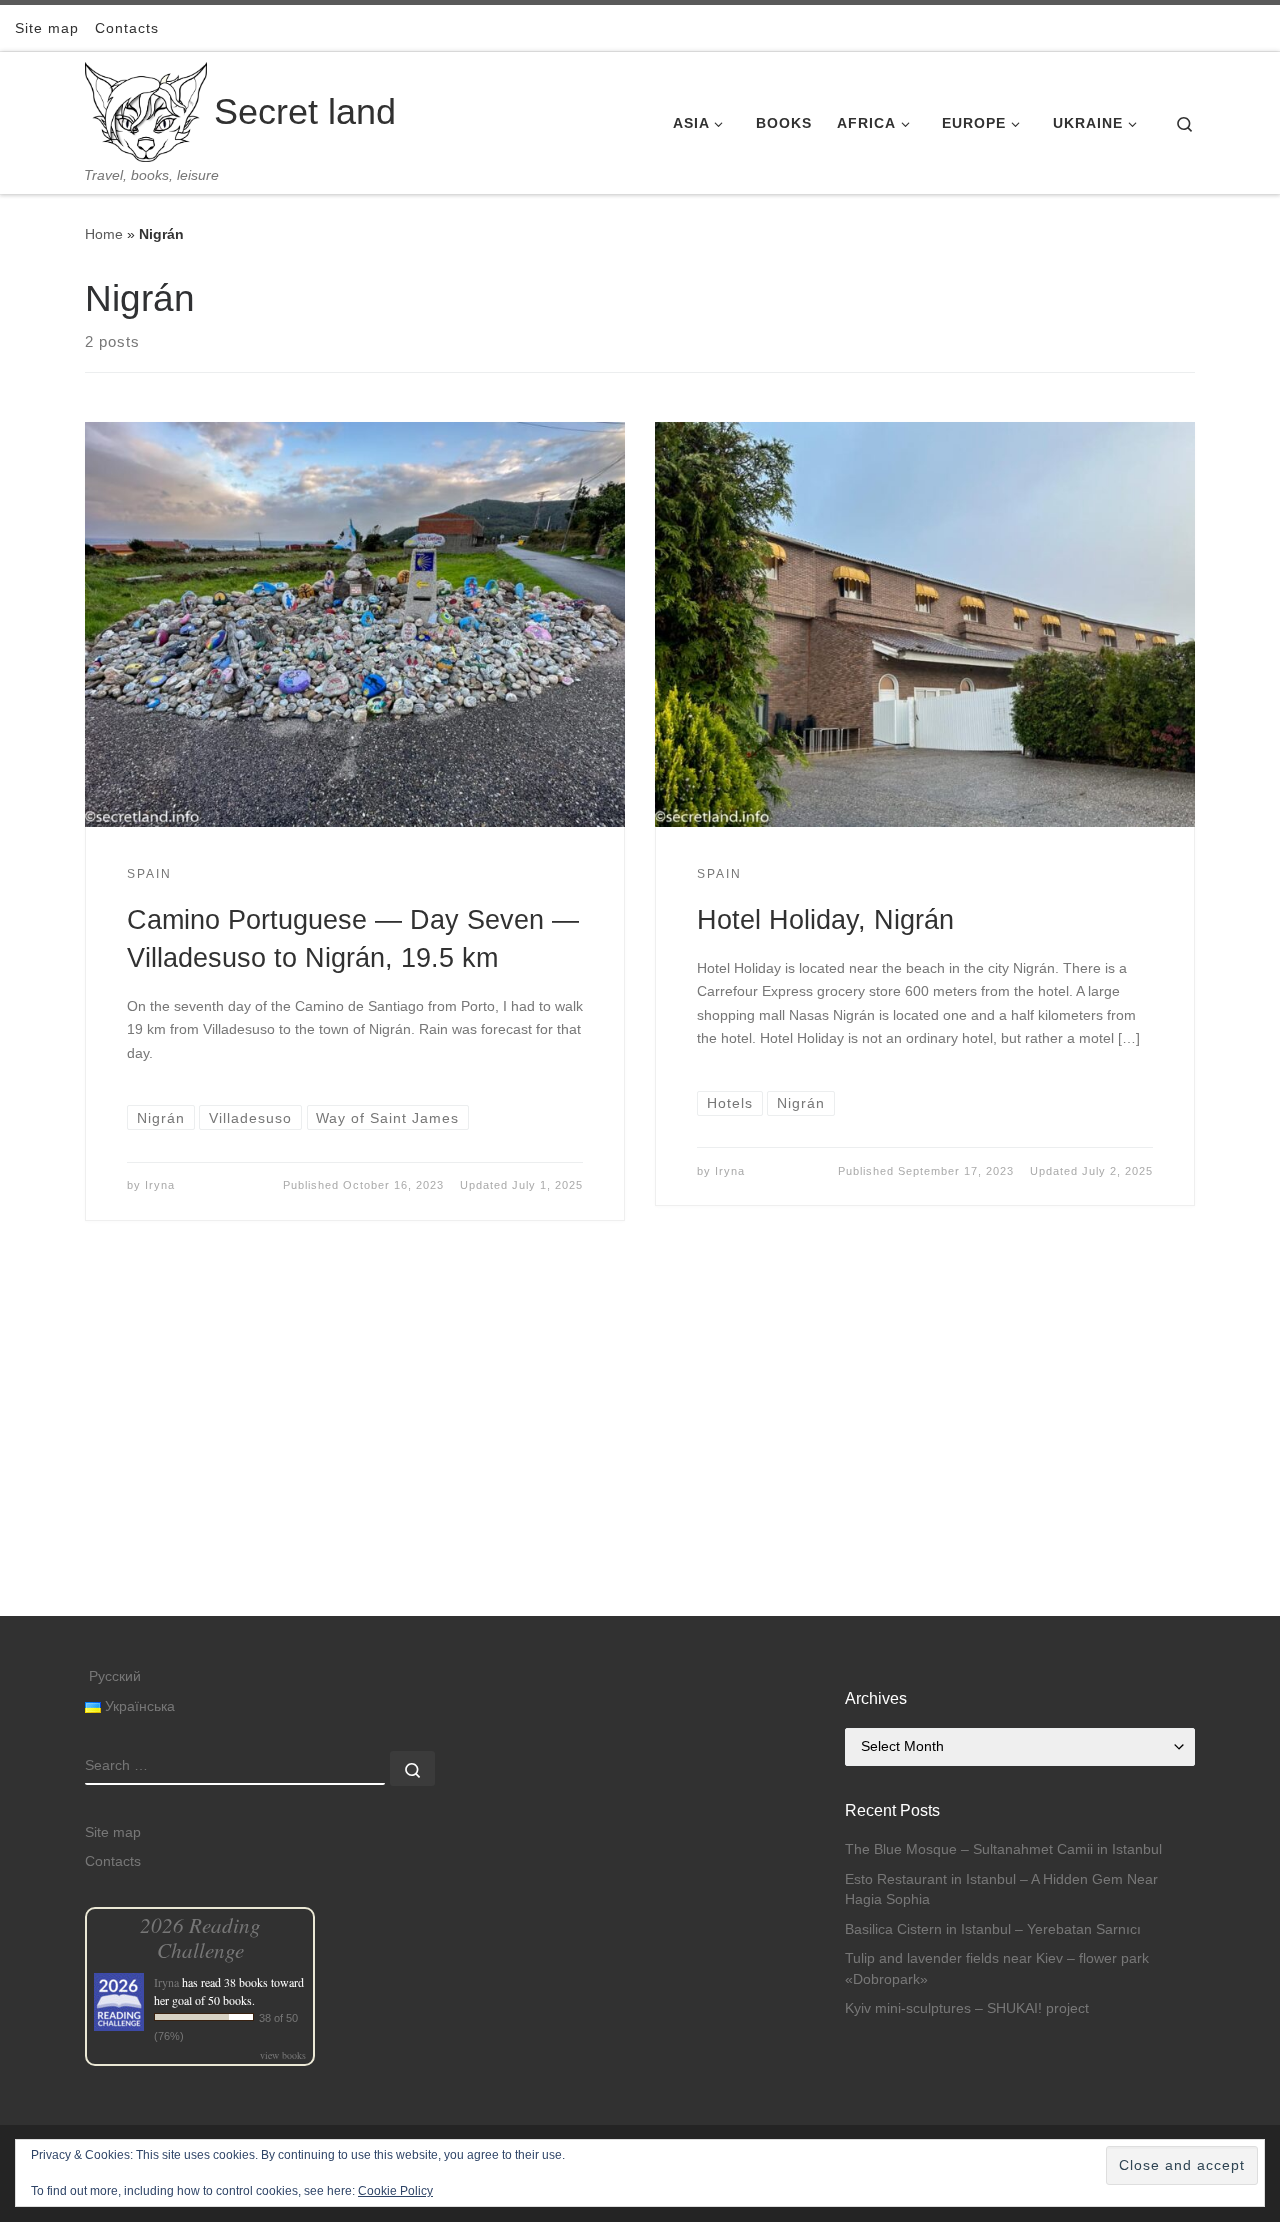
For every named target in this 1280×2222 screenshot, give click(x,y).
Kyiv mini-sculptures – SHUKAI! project (967, 2008)
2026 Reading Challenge (200, 1937)
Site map (113, 1832)
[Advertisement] (640, 1476)
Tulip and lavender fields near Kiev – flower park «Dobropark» (997, 1969)
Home (104, 234)
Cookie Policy (395, 2191)
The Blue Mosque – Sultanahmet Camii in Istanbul (1003, 1849)
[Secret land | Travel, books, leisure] (146, 109)
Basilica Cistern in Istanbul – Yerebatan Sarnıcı (993, 1929)
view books (283, 2055)
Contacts (113, 1861)
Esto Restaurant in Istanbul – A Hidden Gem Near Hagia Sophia (1001, 1890)
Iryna (160, 1185)
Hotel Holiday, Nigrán (825, 919)
